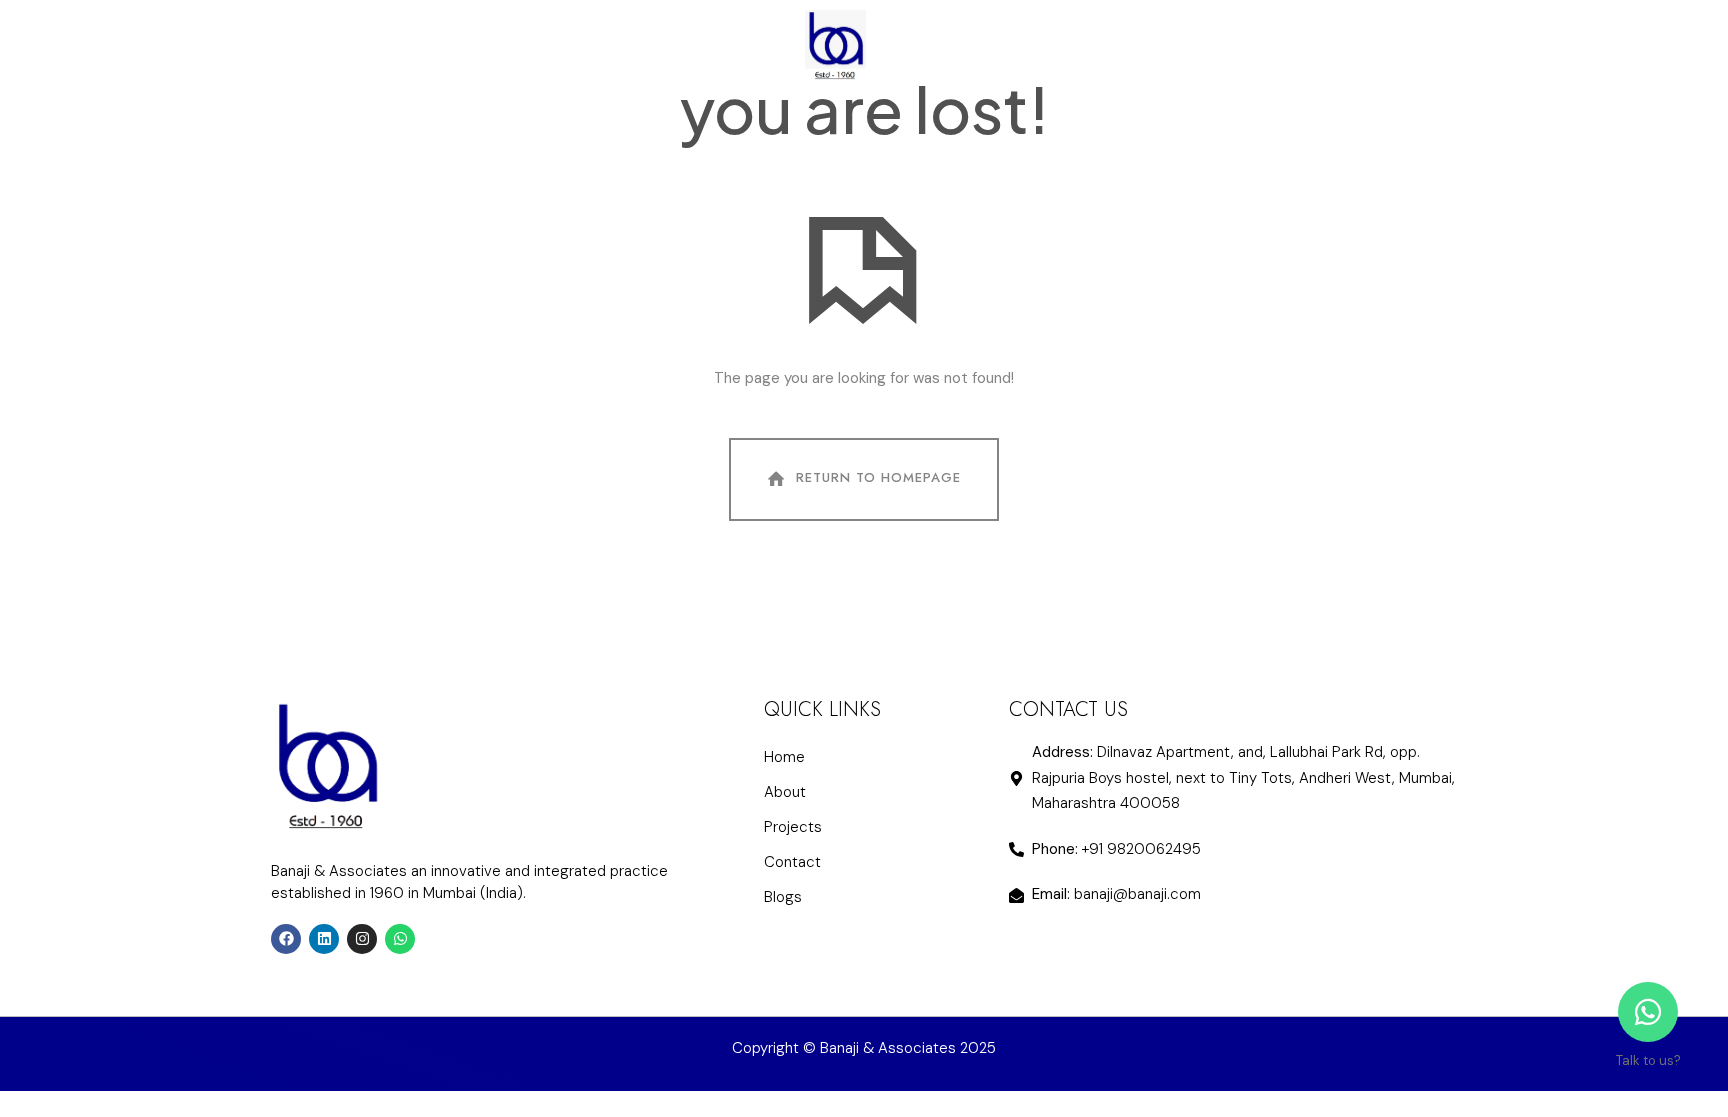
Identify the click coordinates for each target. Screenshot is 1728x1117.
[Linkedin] (1488, 47)
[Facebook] (286, 939)
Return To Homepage (878, 477)
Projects (793, 827)
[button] (258, 47)
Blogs (783, 897)
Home (784, 757)
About (785, 792)
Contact (792, 862)
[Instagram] (1433, 47)
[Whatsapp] (400, 939)
